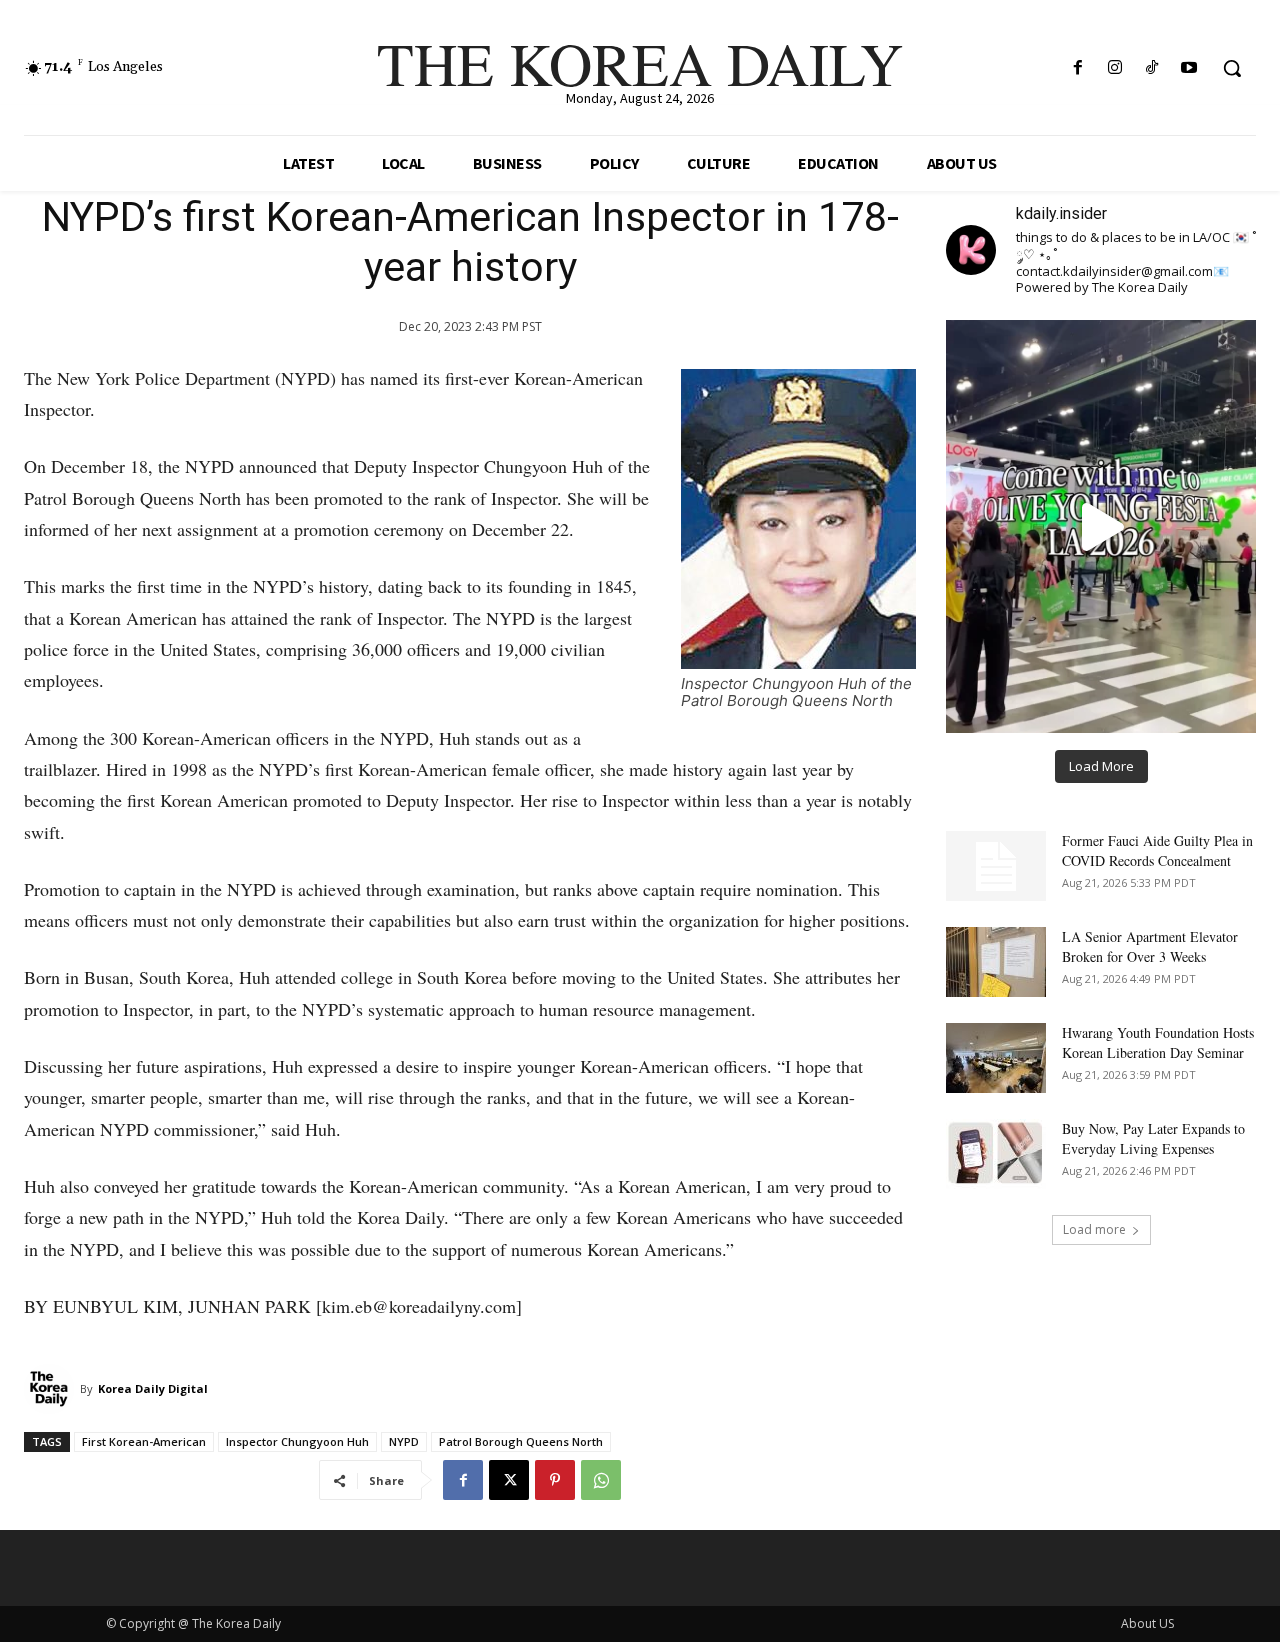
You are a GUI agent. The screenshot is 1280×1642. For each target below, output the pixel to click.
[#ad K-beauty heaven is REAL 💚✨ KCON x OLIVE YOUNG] (1101, 526)
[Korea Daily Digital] (52, 1389)
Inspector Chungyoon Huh (297, 1441)
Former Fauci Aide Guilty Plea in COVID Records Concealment (1157, 850)
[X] (509, 1480)
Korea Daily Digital (153, 1388)
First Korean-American (144, 1441)
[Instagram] (1114, 68)
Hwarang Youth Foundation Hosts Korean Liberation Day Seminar (1158, 1042)
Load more (1094, 1229)
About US (1147, 1623)
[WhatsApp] (601, 1480)
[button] (1232, 68)
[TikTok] (1152, 68)
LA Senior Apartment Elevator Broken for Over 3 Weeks (1150, 946)
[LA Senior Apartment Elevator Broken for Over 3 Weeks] (996, 962)
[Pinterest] (555, 1480)
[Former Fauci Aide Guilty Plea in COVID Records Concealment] (996, 866)
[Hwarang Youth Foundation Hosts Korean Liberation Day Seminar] (996, 1058)
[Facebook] (1077, 68)
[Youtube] (1189, 68)
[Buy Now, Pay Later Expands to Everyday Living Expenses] (996, 1154)
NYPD (404, 1441)
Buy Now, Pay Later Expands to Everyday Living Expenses (1153, 1138)
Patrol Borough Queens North (521, 1441)
